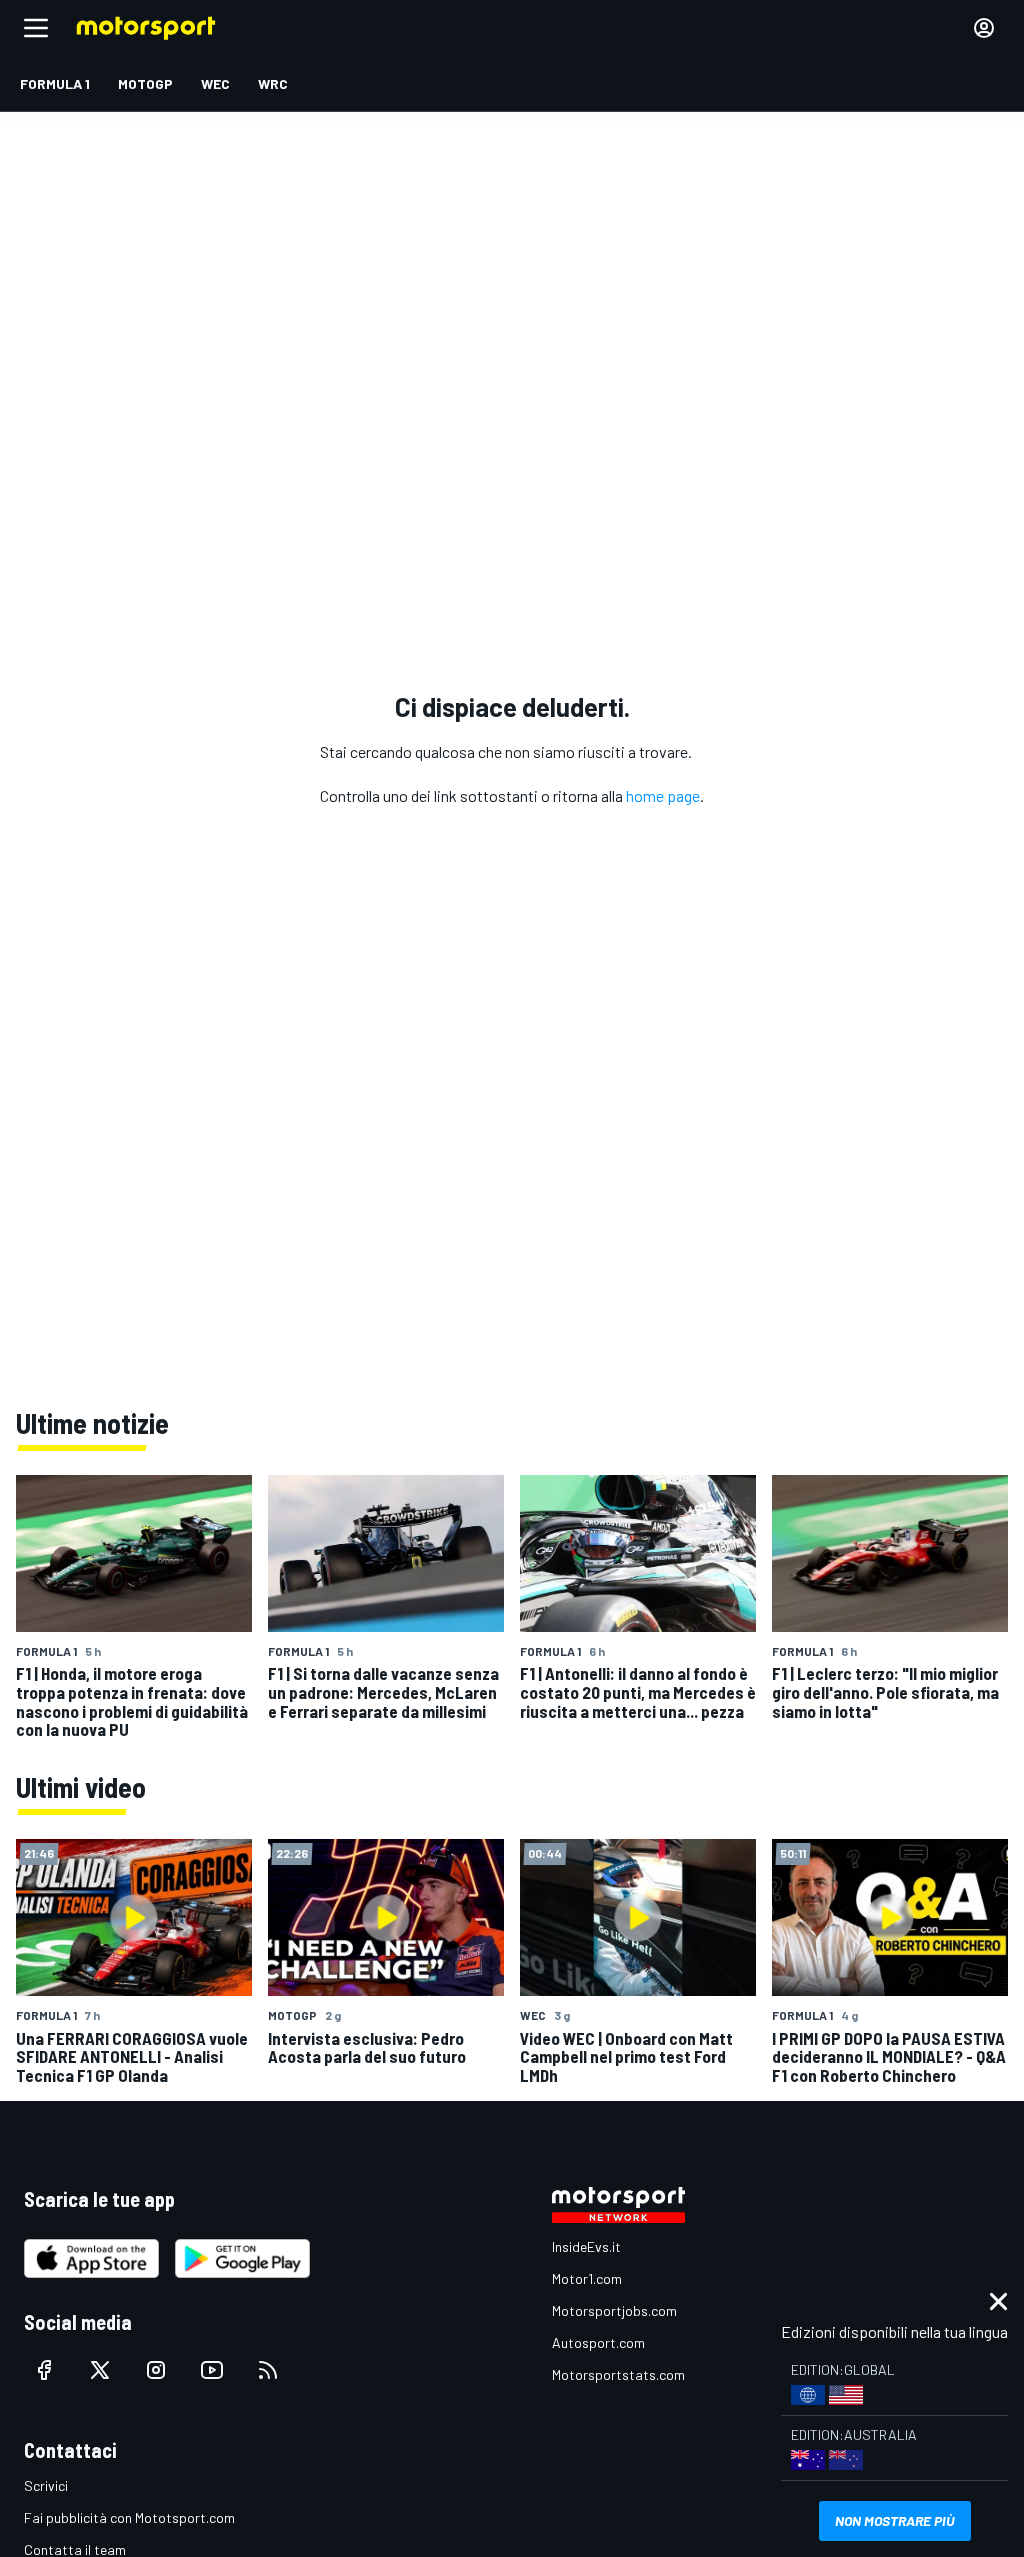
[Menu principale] (36, 28)
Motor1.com (587, 2278)
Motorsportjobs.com (614, 2310)
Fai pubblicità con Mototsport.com (129, 2517)
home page (663, 795)
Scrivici (46, 2485)
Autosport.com (598, 2342)
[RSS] (268, 2370)
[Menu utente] (984, 28)
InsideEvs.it (586, 2246)
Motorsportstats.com (618, 2374)
